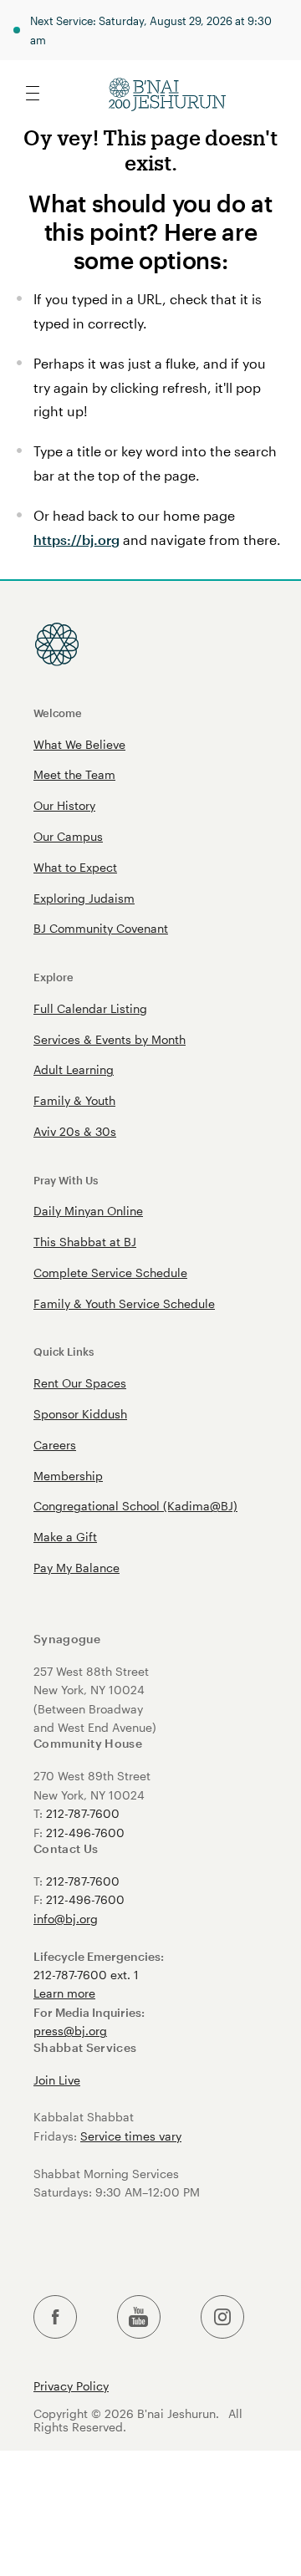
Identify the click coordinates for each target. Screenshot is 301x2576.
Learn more (64, 1993)
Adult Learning (74, 1069)
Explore (54, 977)
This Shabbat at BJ (85, 1242)
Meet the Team (74, 774)
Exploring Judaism (84, 898)
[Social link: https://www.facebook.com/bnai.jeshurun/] (55, 2317)
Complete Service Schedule (110, 1273)
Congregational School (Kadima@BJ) (135, 1506)
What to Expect (75, 867)
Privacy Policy (71, 2386)
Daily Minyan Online (88, 1211)
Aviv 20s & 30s (75, 1131)
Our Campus (68, 836)
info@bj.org (66, 1919)
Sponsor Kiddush (80, 1414)
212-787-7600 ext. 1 (86, 1975)
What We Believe (79, 744)
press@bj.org (70, 2031)
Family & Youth (74, 1100)
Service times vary (131, 2136)
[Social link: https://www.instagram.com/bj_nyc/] (222, 2317)
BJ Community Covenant (101, 928)
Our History (64, 805)
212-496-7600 (85, 1833)
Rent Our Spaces (80, 1383)
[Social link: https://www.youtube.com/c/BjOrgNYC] (139, 2317)
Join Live (57, 2080)
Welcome (58, 713)
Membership (68, 1476)
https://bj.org (77, 540)
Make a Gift (65, 1537)
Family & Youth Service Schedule (124, 1303)
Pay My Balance (77, 1568)
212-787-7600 (83, 1813)
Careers (55, 1445)
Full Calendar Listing (90, 1008)
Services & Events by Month (110, 1039)
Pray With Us (66, 1180)
